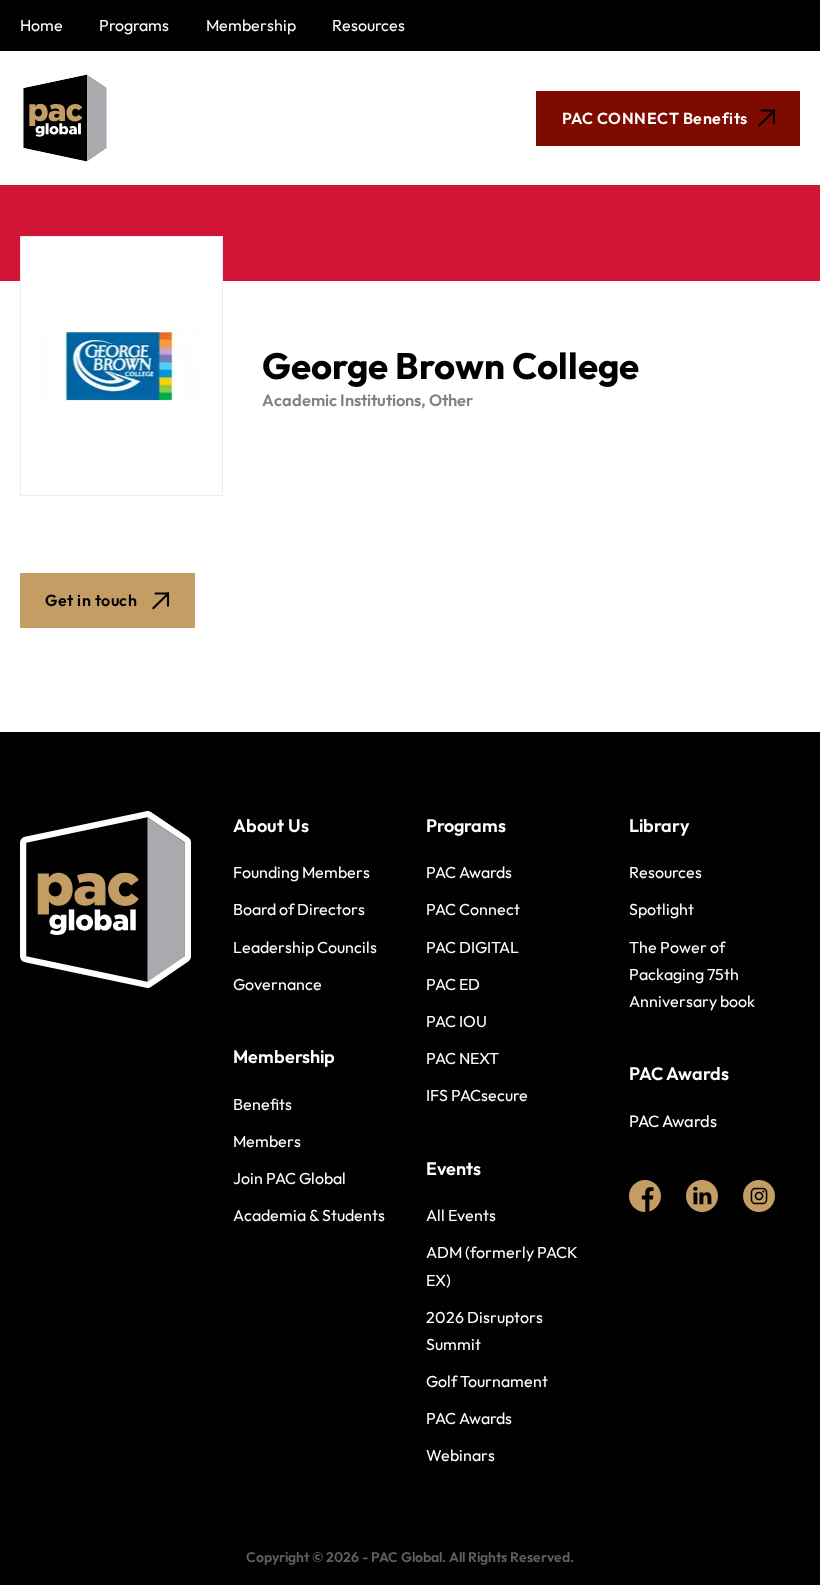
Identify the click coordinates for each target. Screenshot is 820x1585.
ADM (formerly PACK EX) (502, 1265)
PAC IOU (456, 1021)
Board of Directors (299, 909)
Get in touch (91, 600)
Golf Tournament (487, 1381)
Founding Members (301, 872)
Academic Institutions (341, 400)
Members (267, 1141)
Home (41, 25)
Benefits (262, 1104)
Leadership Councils (305, 947)
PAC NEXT (462, 1058)
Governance (277, 984)
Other (451, 400)
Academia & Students (309, 1215)
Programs (134, 25)
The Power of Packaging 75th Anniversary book (692, 974)
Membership (251, 25)
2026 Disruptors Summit (484, 1330)
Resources (368, 25)
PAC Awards (469, 872)
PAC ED (453, 984)
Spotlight (661, 909)
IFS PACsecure (477, 1095)
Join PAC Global (289, 1178)
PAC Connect (473, 909)
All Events (461, 1215)
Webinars (460, 1455)
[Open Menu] (331, 118)
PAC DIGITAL (472, 947)
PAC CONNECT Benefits (655, 118)
